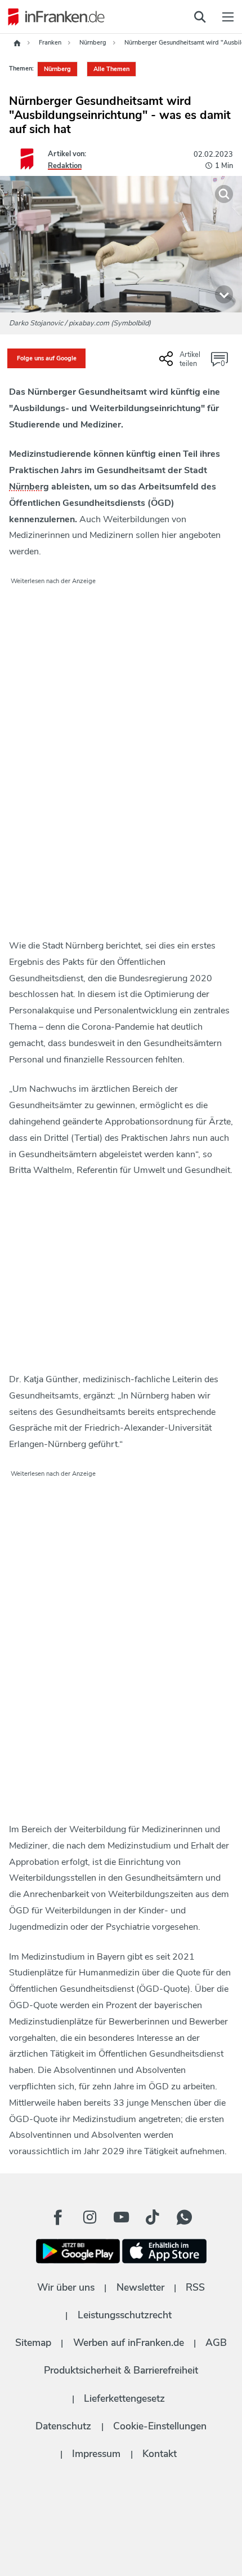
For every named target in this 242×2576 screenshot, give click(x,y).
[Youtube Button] (121, 2217)
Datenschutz (63, 2426)
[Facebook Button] (58, 2217)
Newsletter (140, 2287)
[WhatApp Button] (184, 2217)
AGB (216, 2343)
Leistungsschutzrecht (125, 2315)
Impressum (96, 2454)
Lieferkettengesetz (124, 2398)
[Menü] (228, 17)
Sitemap (33, 2343)
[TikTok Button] (153, 2217)
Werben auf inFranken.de (129, 2343)
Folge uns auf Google (47, 358)
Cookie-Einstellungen (160, 2426)
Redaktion (65, 166)
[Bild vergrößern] (224, 194)
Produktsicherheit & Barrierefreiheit (121, 2370)
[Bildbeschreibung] (224, 294)
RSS (195, 2287)
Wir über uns (66, 2287)
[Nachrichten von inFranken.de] (53, 17)
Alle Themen (111, 69)
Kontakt (160, 2454)
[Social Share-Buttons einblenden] (181, 363)
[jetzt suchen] (200, 17)
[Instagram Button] (89, 2217)
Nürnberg (57, 69)
